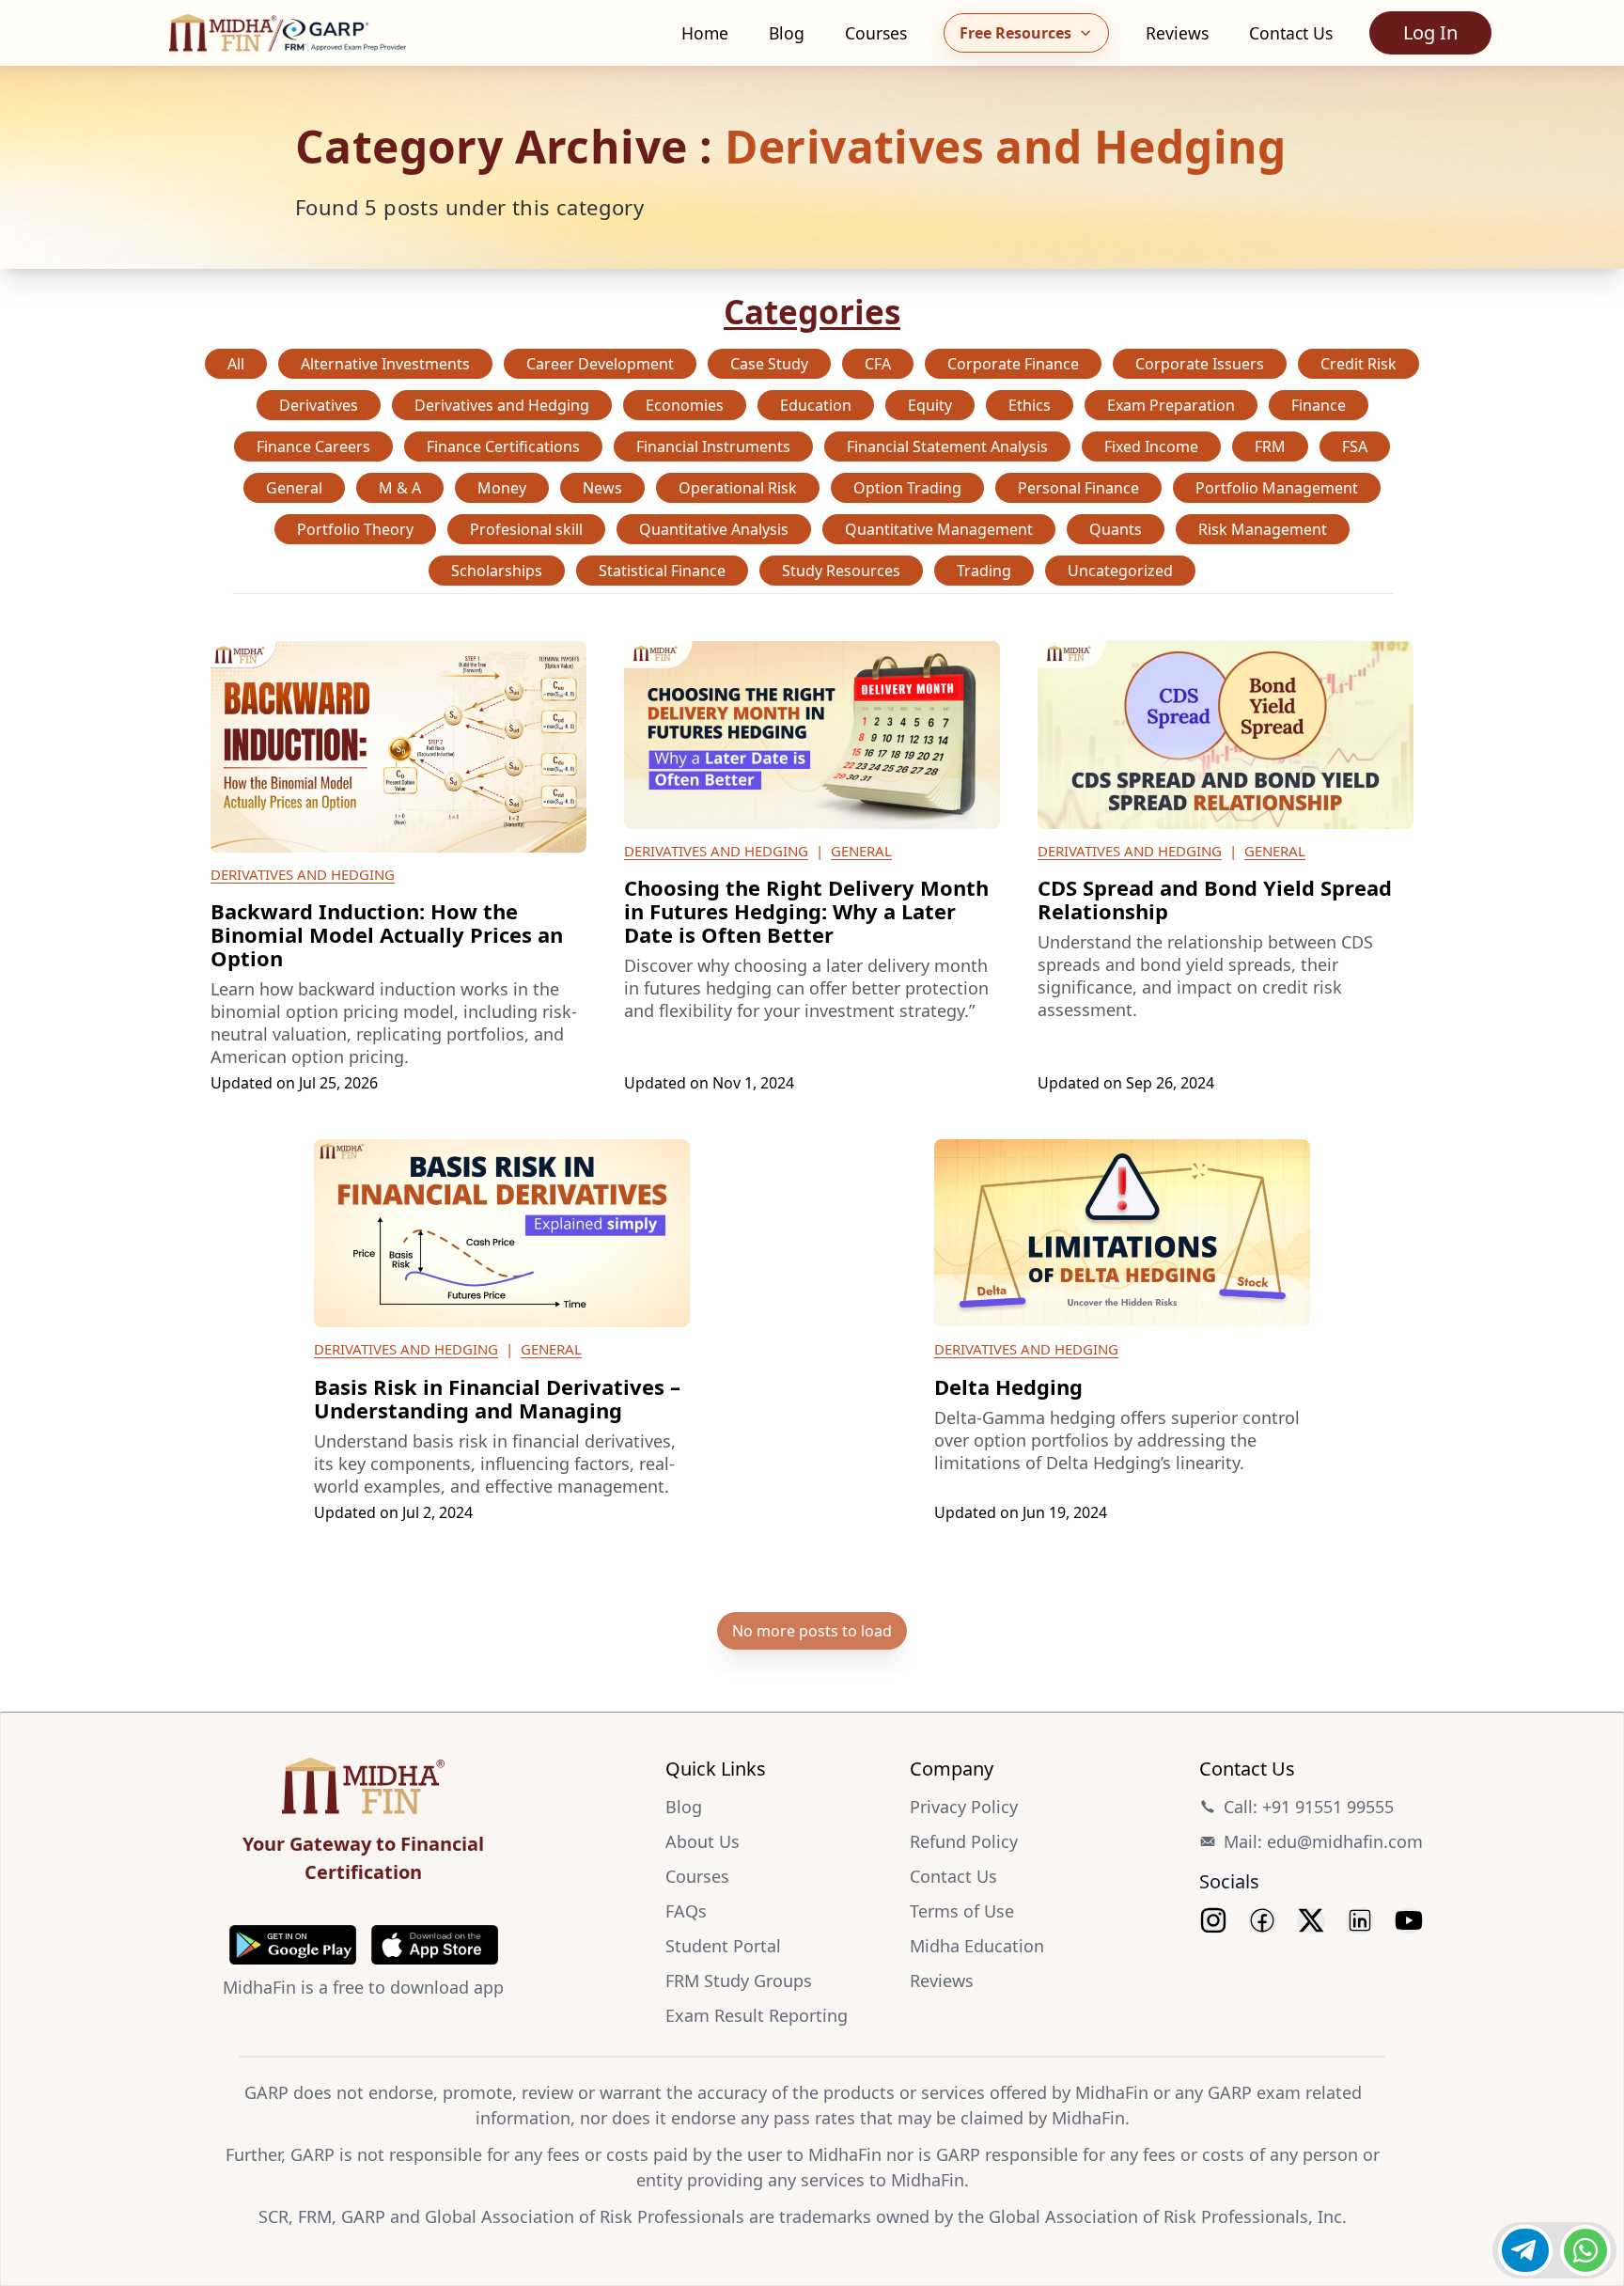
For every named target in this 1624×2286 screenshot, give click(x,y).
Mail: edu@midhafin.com (1323, 1841)
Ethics (1030, 405)
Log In (1430, 32)
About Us (703, 1841)
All (236, 364)
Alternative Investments (385, 364)
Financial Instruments (713, 446)
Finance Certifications (503, 446)
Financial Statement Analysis (947, 446)
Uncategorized (1120, 571)
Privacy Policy (964, 1807)
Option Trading (907, 488)
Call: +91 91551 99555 (1309, 1807)
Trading (984, 571)
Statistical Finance (662, 571)
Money (502, 488)
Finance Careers (313, 446)
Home (705, 33)
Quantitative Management (939, 529)
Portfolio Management (1277, 488)
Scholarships (497, 571)
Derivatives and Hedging (502, 405)
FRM (1270, 446)
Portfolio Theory (355, 529)
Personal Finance (1078, 488)
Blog (787, 33)
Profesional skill (526, 529)
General (294, 488)
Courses (876, 33)
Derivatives (319, 405)
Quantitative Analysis (714, 529)
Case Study (769, 364)
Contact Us (1291, 33)
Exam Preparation (1171, 405)
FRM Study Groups (739, 1981)
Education (816, 405)
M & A (400, 488)
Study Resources (841, 571)
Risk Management (1263, 529)
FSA (1355, 446)
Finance (1319, 405)
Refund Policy (964, 1841)
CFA (878, 364)
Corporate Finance (1013, 364)
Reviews (1177, 33)
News (602, 488)
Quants (1116, 529)
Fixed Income (1151, 446)
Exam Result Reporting (757, 2015)
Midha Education (977, 1946)
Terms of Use (962, 1911)
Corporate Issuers (1200, 364)
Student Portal (723, 1946)
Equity (930, 405)
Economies (685, 405)
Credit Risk (1359, 364)
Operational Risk (738, 488)
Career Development (600, 364)
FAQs (686, 1911)
